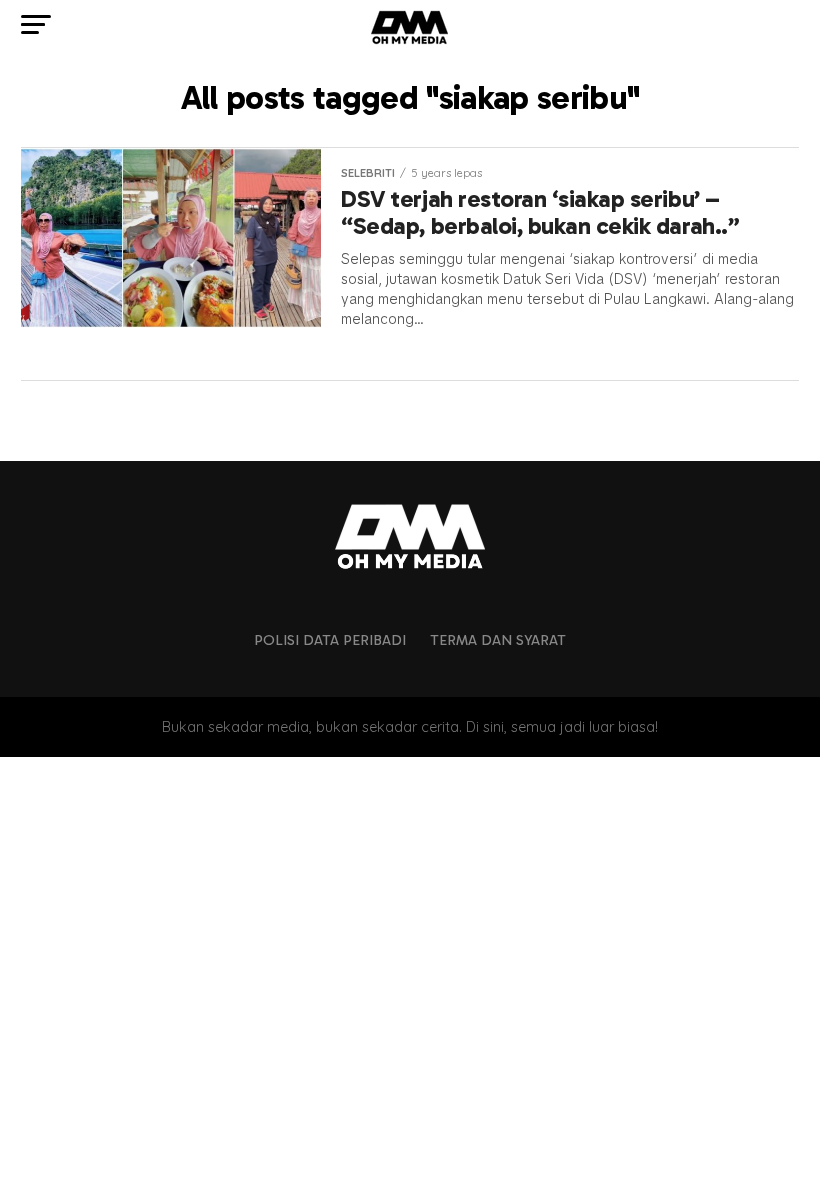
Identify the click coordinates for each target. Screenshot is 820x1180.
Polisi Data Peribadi (330, 640)
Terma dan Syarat (498, 640)
